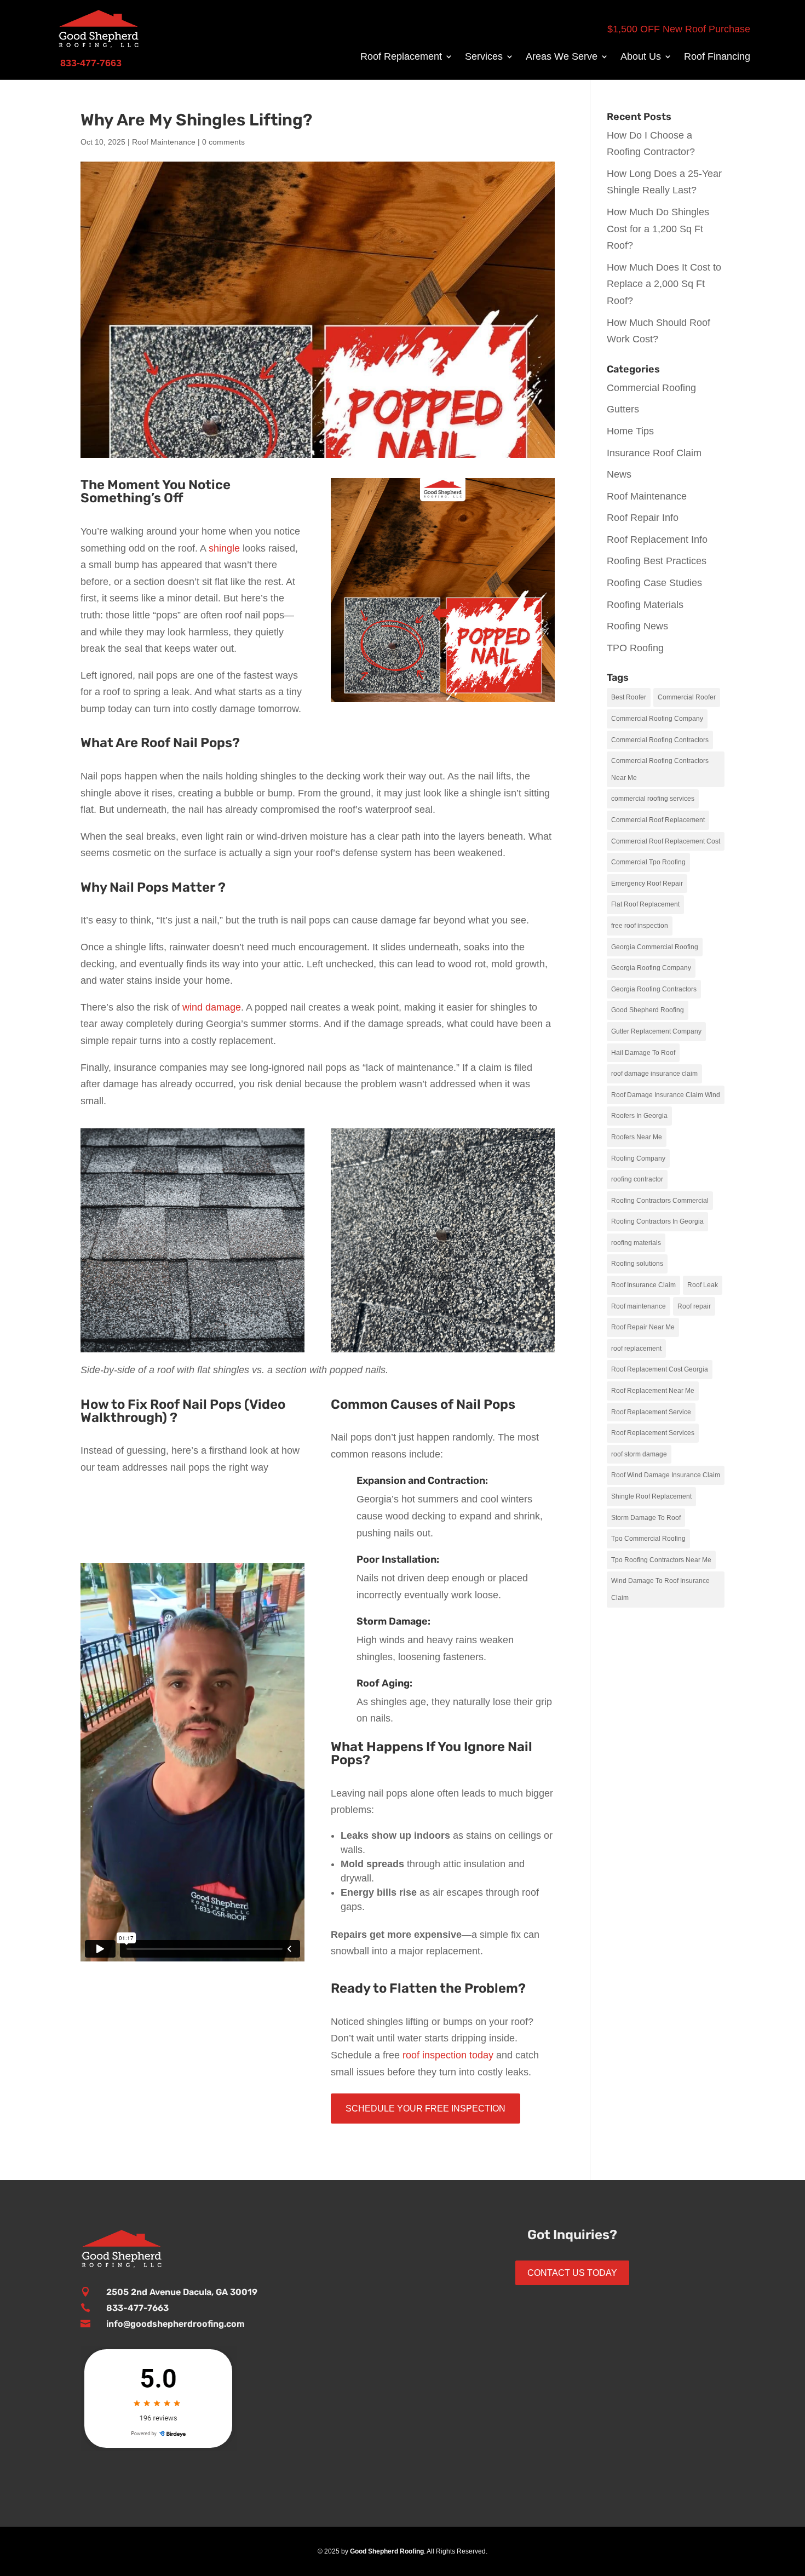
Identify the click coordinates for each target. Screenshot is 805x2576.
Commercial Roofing (651, 388)
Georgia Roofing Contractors (654, 989)
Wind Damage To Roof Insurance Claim (660, 1589)
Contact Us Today (572, 2273)
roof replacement (636, 1349)
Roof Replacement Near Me (653, 1391)
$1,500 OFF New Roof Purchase (679, 29)
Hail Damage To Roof (643, 1053)
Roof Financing (717, 57)
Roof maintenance (639, 1306)
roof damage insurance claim (654, 1074)
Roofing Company (638, 1158)
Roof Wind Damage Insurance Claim (666, 1475)
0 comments (223, 142)
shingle (224, 548)
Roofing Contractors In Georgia (657, 1221)
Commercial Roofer (687, 697)
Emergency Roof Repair (647, 883)
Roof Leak (703, 1285)
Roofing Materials (645, 605)
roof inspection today (448, 2055)
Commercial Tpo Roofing (648, 862)
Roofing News (637, 626)
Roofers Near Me (637, 1137)
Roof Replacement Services (653, 1433)
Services (484, 57)
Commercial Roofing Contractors (660, 740)
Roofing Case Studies (654, 583)
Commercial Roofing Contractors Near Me (660, 769)
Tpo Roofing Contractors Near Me (661, 1560)
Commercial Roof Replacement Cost (666, 841)
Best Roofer (629, 697)
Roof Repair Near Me (643, 1327)
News (619, 474)
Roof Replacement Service (651, 1412)
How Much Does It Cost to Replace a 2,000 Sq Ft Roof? (664, 284)
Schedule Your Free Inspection (426, 2109)
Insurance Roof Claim (654, 453)
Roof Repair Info (643, 518)
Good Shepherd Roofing (648, 1010)
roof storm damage (639, 1454)
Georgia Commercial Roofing (655, 947)
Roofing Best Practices (657, 561)
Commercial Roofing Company (657, 719)
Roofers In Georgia (639, 1116)
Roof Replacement (401, 57)
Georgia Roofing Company (651, 968)
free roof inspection (640, 926)
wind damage (210, 1007)
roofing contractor (637, 1179)
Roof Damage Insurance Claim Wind (666, 1095)
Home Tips (630, 431)
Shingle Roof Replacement (651, 1496)
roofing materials (636, 1243)
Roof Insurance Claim (643, 1285)
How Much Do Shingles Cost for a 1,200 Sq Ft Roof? (658, 229)
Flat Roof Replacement (645, 904)
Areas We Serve (562, 57)
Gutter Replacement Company (656, 1031)
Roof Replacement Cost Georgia (660, 1369)
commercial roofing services (653, 799)
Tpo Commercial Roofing (648, 1539)
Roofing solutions (637, 1264)
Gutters (623, 409)
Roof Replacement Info (657, 540)
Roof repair (694, 1306)
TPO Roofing (635, 648)
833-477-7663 (137, 2308)
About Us (641, 57)
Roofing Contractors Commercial (660, 1201)
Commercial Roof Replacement (658, 820)
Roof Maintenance (164, 142)
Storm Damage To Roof (646, 1518)
